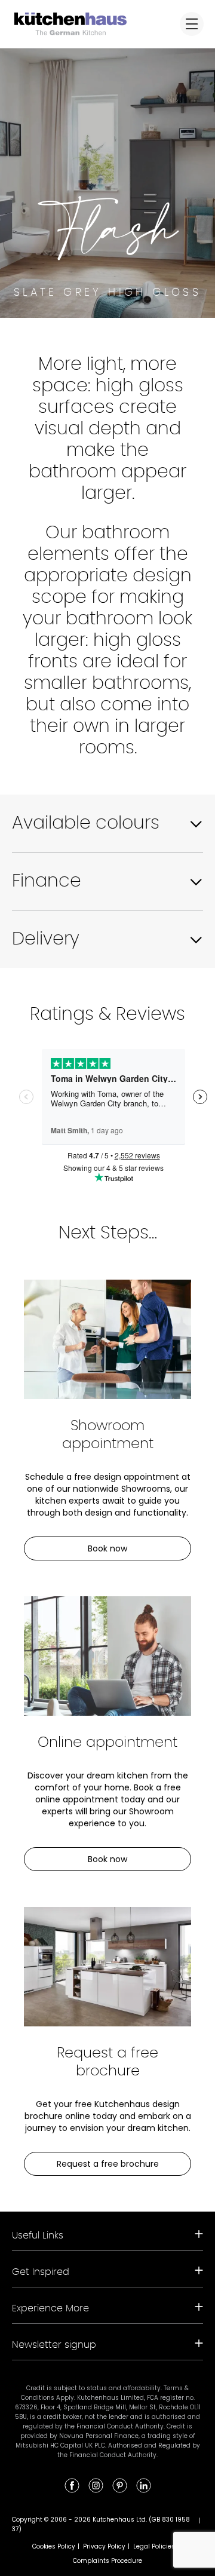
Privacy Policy (104, 2546)
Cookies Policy (54, 2546)
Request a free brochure (108, 2164)
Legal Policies (154, 2546)
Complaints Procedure (107, 2561)
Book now (107, 1548)
